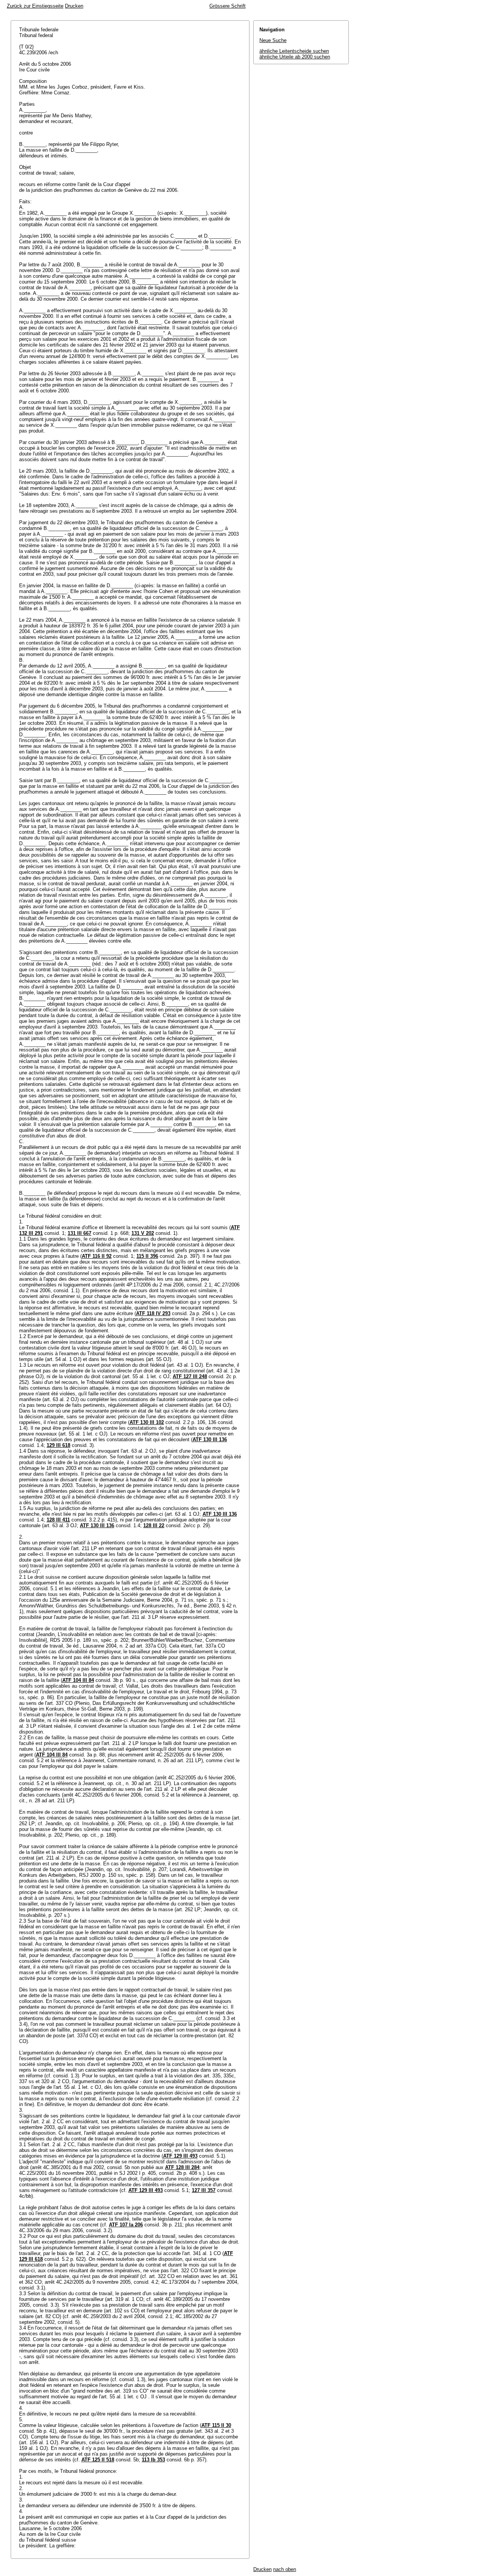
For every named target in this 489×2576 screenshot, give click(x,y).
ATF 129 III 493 (180, 2156)
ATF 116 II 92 (97, 1256)
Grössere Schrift (227, 6)
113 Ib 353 (153, 2460)
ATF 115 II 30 (216, 2425)
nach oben (285, 2569)
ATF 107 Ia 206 (126, 2225)
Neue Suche (273, 40)
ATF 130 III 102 (147, 1422)
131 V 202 (143, 1233)
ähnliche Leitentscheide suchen (294, 51)
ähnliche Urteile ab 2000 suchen (295, 57)
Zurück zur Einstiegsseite (35, 6)
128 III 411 (58, 1520)
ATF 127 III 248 (190, 1376)
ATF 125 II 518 (98, 2460)
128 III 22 (154, 1525)
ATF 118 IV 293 (153, 1313)
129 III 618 (58, 1445)
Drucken (74, 6)
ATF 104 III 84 (78, 1680)
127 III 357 (204, 2190)
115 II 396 (147, 1256)
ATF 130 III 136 (210, 1439)
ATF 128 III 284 (182, 2167)
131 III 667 (79, 1233)
